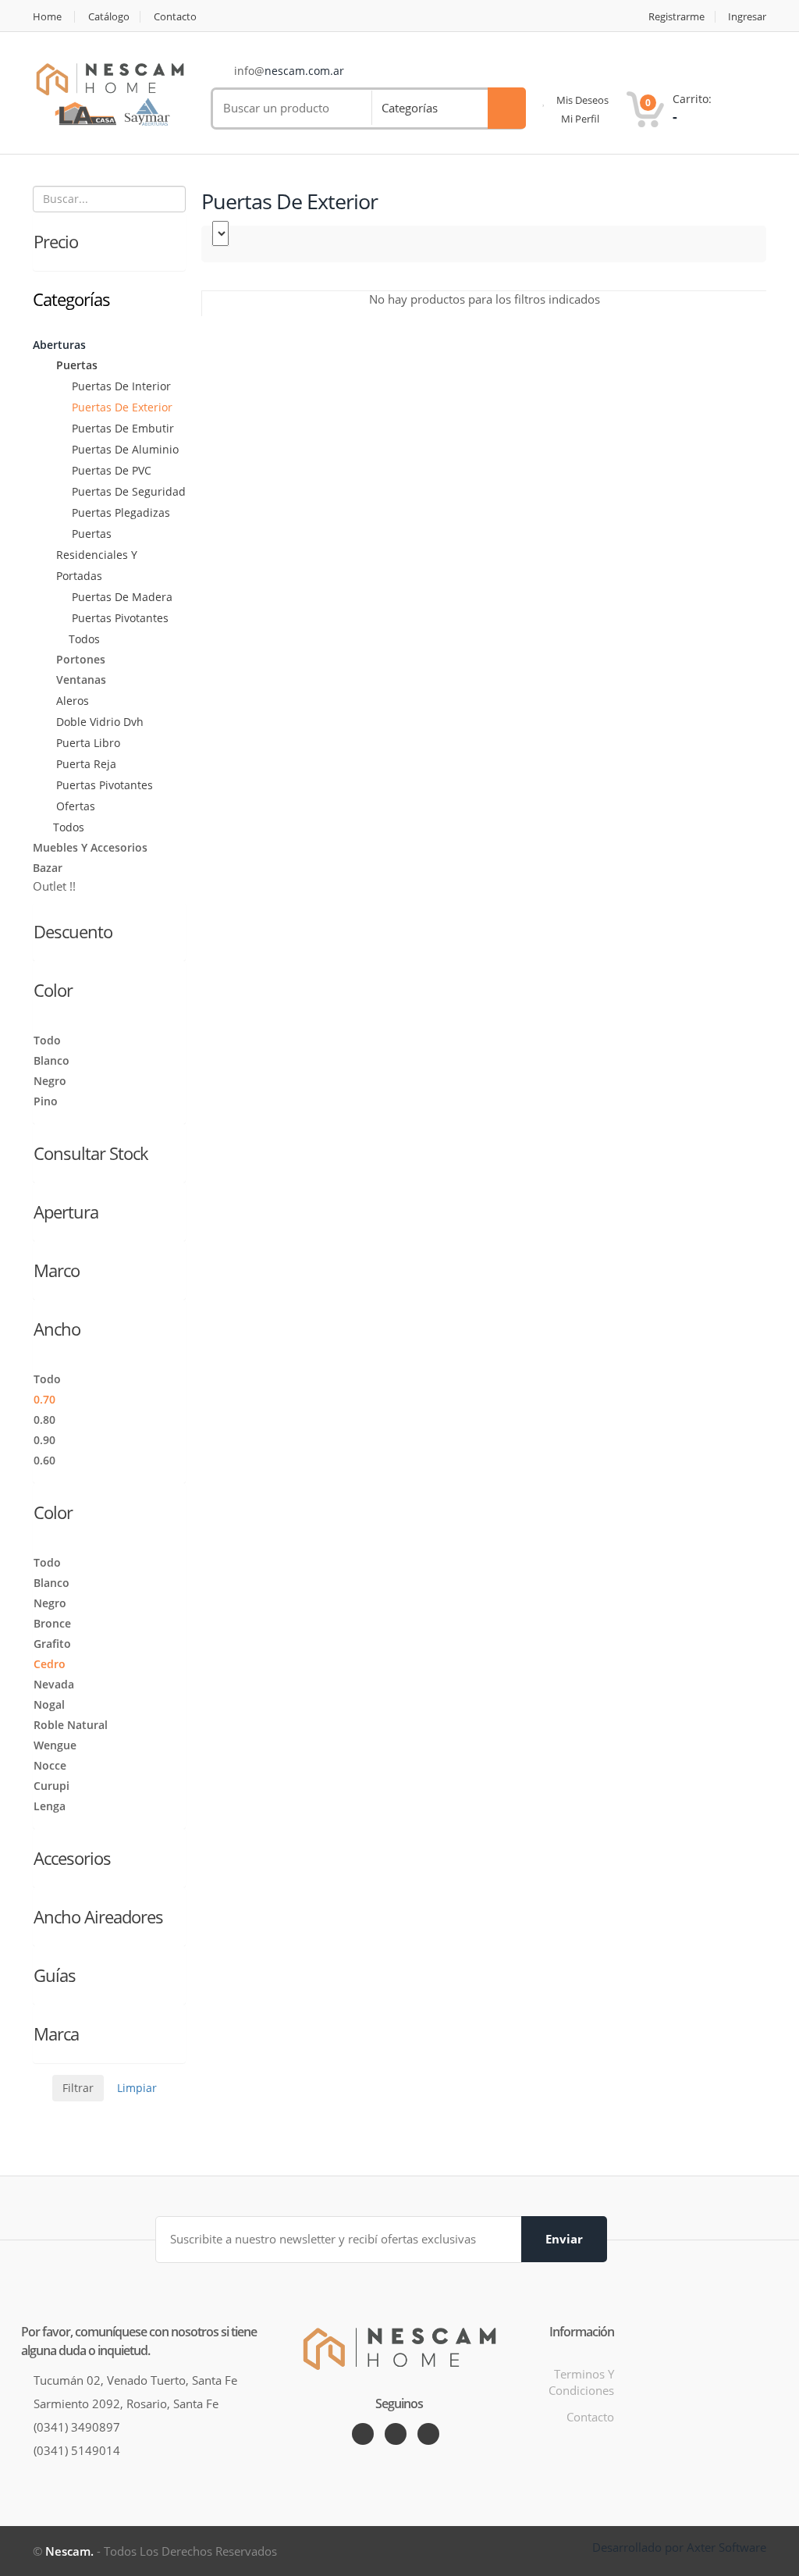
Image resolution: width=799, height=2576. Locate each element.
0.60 (44, 1460)
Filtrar (78, 2088)
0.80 (44, 1420)
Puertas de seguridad (127, 491)
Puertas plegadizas (119, 512)
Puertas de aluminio (124, 449)
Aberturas (59, 345)
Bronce (52, 1623)
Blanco (51, 1060)
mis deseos (581, 100)
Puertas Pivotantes (119, 618)
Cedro (50, 1664)
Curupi (51, 1786)
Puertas (75, 365)
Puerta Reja (85, 764)
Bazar (48, 868)
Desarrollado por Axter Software (679, 2547)
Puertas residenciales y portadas (97, 555)
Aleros (71, 701)
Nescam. (69, 2551)
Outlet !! (54, 886)
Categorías (410, 108)
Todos (84, 639)
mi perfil (579, 119)
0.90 (44, 1440)
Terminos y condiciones (581, 2382)
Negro (50, 1081)
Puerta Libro (87, 743)
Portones (79, 659)
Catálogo (109, 17)
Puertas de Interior (120, 386)
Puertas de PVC (110, 470)
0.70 (44, 1399)
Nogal (49, 1704)
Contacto (175, 17)
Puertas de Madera (121, 597)
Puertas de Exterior (121, 407)
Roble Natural (71, 1725)
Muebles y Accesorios (90, 847)
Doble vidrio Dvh (98, 722)
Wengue (55, 1745)
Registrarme (676, 17)
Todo (47, 1040)
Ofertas (74, 806)
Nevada (54, 1684)
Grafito (52, 1644)
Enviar (564, 2239)
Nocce (50, 1765)
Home (47, 17)
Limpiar (137, 2088)
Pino (46, 1101)
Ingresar (747, 17)
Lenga (50, 1806)
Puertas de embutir (121, 428)
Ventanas (80, 680)
